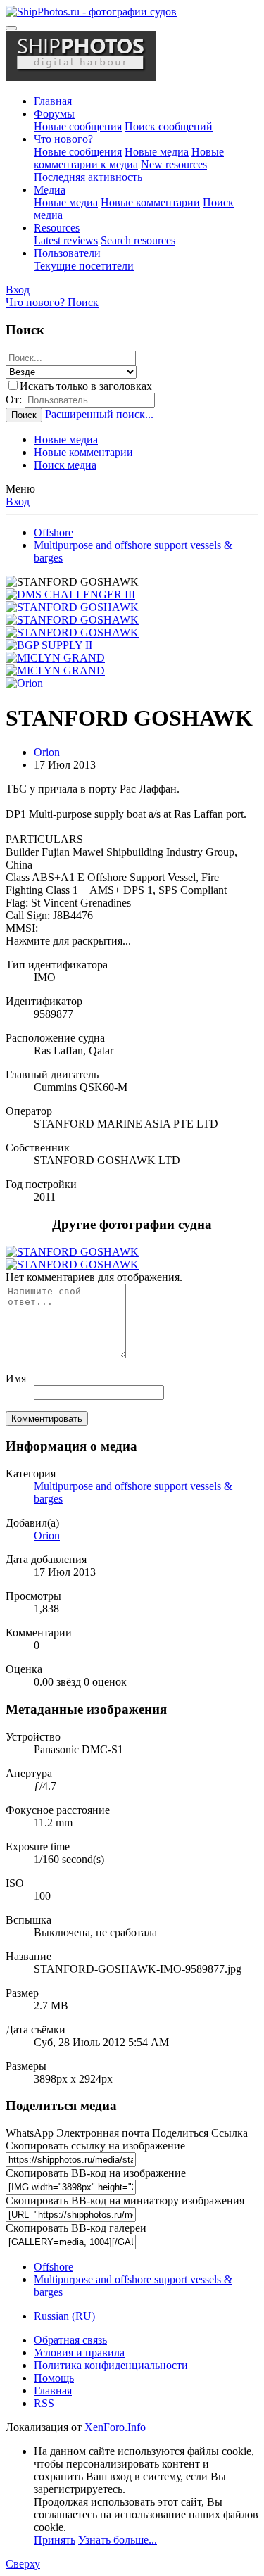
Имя (16, 1378)
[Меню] (11, 28)
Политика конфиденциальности (111, 2365)
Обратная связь (70, 2340)
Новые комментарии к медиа (129, 158)
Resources (57, 228)
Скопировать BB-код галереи (76, 2228)
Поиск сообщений (169, 126)
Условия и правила (79, 2353)
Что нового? (63, 139)
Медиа (50, 190)
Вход (18, 501)
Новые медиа (157, 152)
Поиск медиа (65, 465)
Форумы (54, 114)
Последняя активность (88, 177)
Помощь (54, 2378)
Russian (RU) (64, 2316)
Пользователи (67, 253)
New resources (174, 164)
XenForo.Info (115, 2427)
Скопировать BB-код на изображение (96, 2173)
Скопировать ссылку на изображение (95, 2146)
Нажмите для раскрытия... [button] (68, 941)
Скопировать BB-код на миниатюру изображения (125, 2201)
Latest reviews (66, 240)
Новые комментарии (150, 202)
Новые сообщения (78, 126)
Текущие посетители (84, 266)
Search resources (138, 240)
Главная (53, 101)
